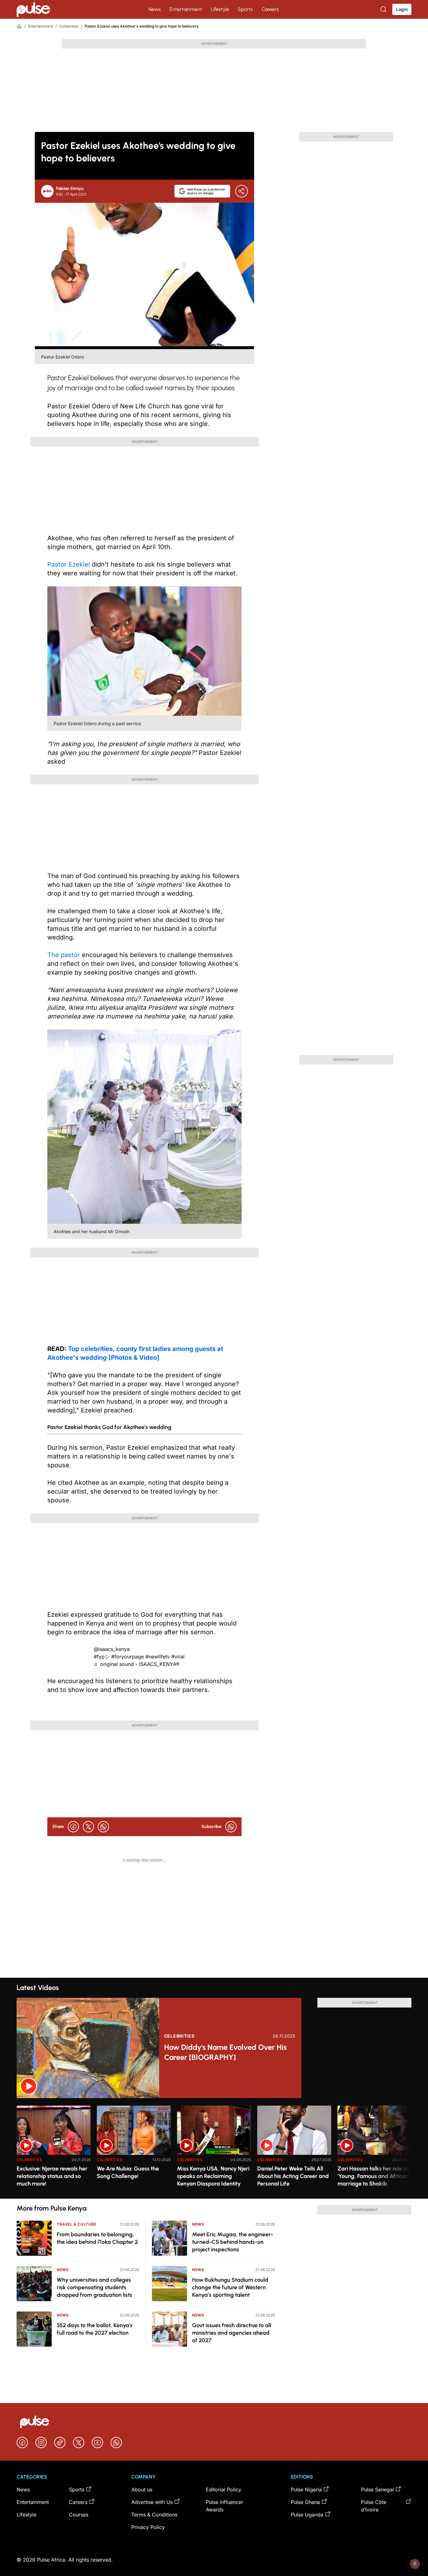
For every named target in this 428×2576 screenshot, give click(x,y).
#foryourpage (128, 1657)
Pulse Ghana (305, 2502)
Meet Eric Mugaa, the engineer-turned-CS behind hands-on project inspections (233, 2242)
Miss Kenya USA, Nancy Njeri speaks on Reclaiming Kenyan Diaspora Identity (213, 2176)
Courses (79, 2515)
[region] (214, 2148)
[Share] (242, 191)
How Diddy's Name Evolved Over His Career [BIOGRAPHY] (225, 2052)
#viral (178, 1657)
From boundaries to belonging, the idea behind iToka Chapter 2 (97, 2238)
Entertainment (186, 9)
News (155, 9)
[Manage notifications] (415, 2564)
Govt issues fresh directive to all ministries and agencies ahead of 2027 (232, 2333)
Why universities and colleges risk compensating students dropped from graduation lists (94, 2287)
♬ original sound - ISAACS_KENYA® (137, 1664)
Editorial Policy (224, 2490)
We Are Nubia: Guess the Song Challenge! (128, 2172)
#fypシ (102, 1657)
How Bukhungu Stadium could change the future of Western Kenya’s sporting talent (230, 2287)
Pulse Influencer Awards (224, 2506)
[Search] (384, 9)
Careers (270, 9)
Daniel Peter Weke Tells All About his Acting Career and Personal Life (293, 2176)
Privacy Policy (148, 2527)
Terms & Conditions (154, 2515)
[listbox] (214, 2148)
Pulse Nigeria (306, 2490)
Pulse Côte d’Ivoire (374, 2506)
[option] (54, 2150)
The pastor (65, 955)
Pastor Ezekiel (70, 564)
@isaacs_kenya (112, 1649)
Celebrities (69, 26)
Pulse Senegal (377, 2490)
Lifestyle (220, 9)
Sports (245, 9)
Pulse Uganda (307, 2515)
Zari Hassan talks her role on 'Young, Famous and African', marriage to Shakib (374, 2176)
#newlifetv (158, 1657)
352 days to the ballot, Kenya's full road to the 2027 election (95, 2329)
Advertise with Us (152, 2502)
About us (142, 2490)
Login (402, 9)
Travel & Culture (77, 2224)
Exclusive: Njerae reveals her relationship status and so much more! (52, 2176)
